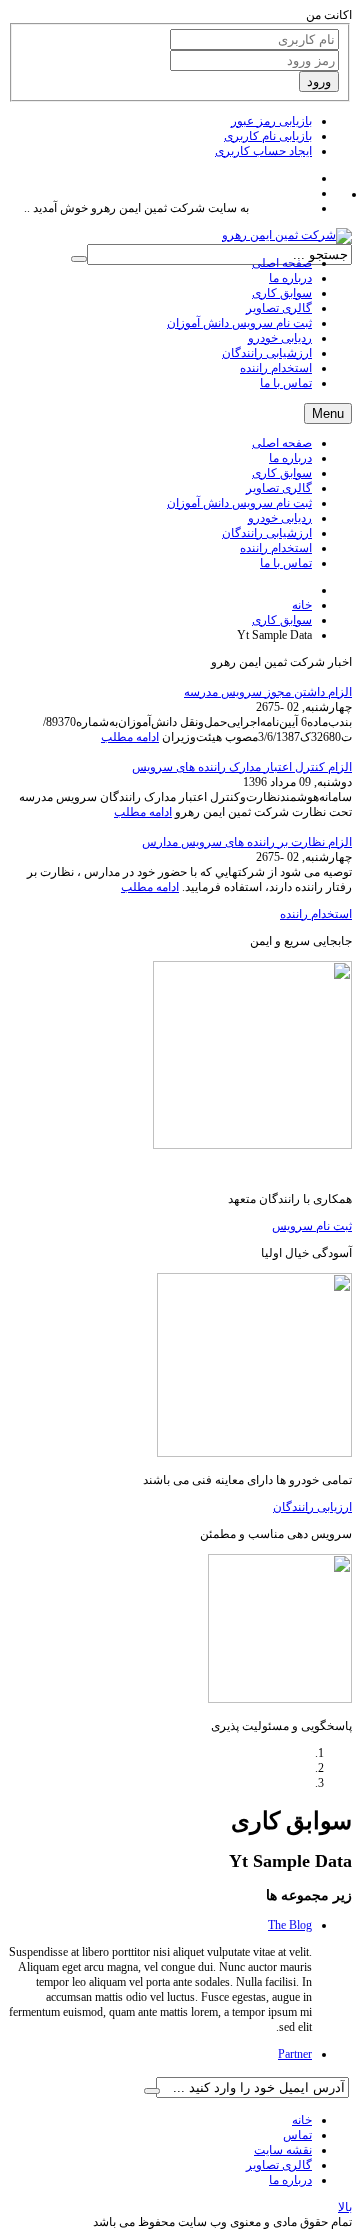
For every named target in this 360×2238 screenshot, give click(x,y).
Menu (328, 413)
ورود (319, 81)
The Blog (290, 1925)
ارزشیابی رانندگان (267, 533)
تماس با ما (286, 563)
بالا (345, 2207)
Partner (295, 2054)
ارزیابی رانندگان (312, 1507)
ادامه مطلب (130, 737)
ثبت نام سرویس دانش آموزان (239, 503)
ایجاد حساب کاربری (263, 151)
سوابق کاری (282, 473)
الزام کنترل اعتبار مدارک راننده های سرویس (242, 767)
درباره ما (290, 458)
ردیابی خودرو (280, 518)
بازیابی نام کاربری (268, 136)
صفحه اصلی (282, 443)
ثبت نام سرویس (312, 1226)
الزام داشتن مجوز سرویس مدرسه (268, 692)
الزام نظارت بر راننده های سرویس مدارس (247, 842)
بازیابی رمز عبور (271, 121)
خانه (302, 605)
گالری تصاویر (279, 488)
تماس (297, 2135)
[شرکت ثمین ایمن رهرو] (287, 235)
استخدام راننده (276, 548)
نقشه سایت (283, 2150)
